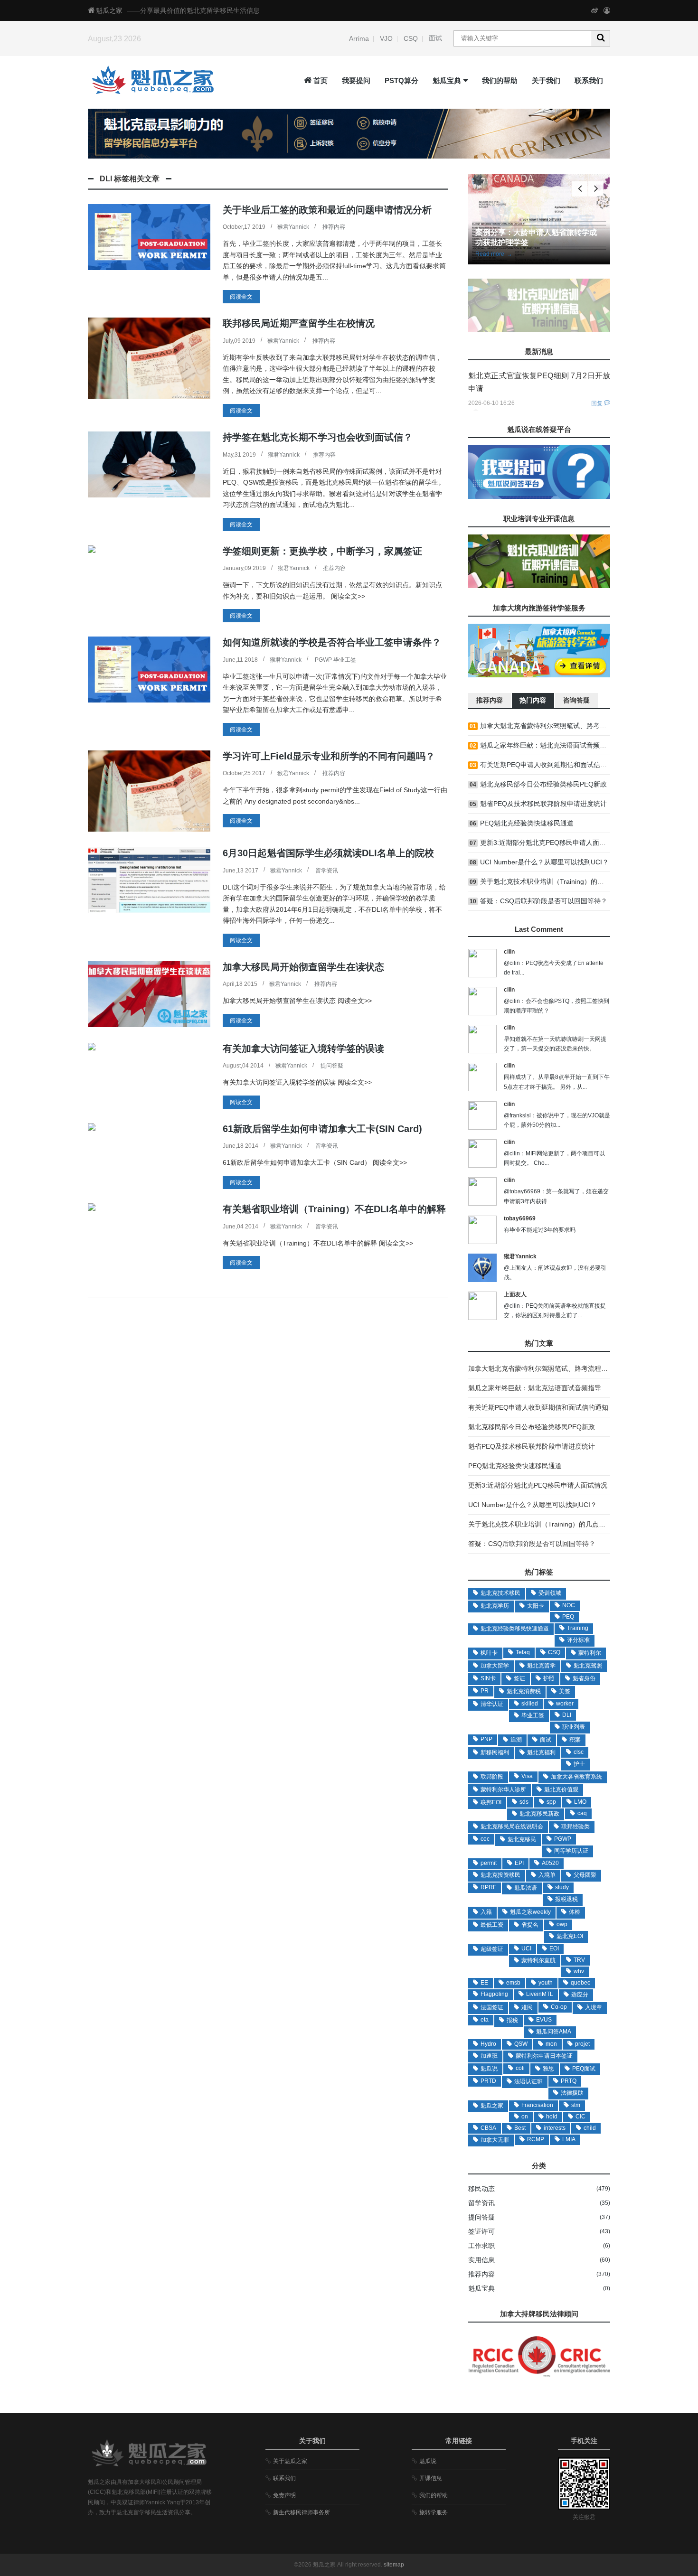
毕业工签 (533, 1715)
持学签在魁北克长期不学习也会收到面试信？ (318, 437)
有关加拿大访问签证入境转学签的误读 (303, 1049)
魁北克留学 (541, 1666)
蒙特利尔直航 (538, 1960)
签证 (519, 1678)
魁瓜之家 (109, 10)
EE (484, 1983)
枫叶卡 (489, 1653)
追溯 (516, 1740)
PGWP (563, 1839)
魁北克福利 (541, 1752)
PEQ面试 (584, 2069)
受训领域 (550, 1593)
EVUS (544, 2020)
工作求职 (481, 2246)
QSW (521, 2044)
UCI (526, 1948)
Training (578, 1628)
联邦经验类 (575, 1827)
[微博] (594, 10)
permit (489, 1863)
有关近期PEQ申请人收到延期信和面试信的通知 (550, 765)
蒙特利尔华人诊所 (503, 1789)
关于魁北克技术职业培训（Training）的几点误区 (552, 881)
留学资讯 (327, 871)
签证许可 (481, 2231)
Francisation (537, 2105)
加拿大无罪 (495, 2140)
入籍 (486, 1912)
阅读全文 (241, 297)
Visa (527, 1776)
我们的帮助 (500, 80)
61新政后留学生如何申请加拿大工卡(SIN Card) (322, 1129)
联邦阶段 (492, 1777)
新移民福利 (495, 1752)
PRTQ (569, 2081)
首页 (321, 80)
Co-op (559, 2007)
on (525, 2117)
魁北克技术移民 (500, 1593)
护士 (579, 1764)
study (562, 1887)
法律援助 (572, 2093)
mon (551, 2044)
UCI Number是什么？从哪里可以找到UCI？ (544, 862)
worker (565, 1704)
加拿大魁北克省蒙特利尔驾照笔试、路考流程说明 (553, 726)
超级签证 (492, 1949)
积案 (575, 1740)
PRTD (488, 2081)
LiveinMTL (540, 1994)
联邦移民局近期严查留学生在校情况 (299, 323)
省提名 (530, 1925)
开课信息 (431, 2478)
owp (562, 1924)
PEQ (568, 1617)
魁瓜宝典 (447, 80)
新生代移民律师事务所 (302, 2512)
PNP (486, 1739)
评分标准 (578, 1640)
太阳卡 (536, 1606)
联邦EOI (491, 1802)
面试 (435, 38)
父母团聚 (585, 1875)
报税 (512, 2020)
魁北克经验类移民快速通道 (515, 1629)
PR (485, 1691)
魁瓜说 (489, 2069)
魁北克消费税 (524, 1691)
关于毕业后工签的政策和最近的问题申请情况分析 (327, 210)
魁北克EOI (570, 1936)
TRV (579, 1960)
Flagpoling (494, 1994)
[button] (596, 189)
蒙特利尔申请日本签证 (544, 2056)
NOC (569, 1605)
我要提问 (356, 80)
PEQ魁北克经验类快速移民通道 (527, 823)
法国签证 (492, 2007)
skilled (530, 1704)
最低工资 (492, 1925)
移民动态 (481, 2189)
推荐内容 (334, 227)
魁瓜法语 (526, 1888)
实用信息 (481, 2260)
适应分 (580, 1995)
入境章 (594, 2007)
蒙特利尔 (590, 1653)
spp (551, 1802)
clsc (579, 1752)
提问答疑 (332, 1066)
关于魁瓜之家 (290, 2461)
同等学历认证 (571, 1851)
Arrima (359, 38)
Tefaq (523, 1652)
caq (582, 1813)
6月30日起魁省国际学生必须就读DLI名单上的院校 (328, 853)
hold (552, 2117)
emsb (513, 1983)
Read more (494, 254)
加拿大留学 (495, 1666)
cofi (520, 2068)
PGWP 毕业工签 (335, 660)
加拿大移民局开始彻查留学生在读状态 (303, 967)
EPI (519, 1863)
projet (582, 2044)
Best (520, 2128)
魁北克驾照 (588, 1666)
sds (524, 1802)
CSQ (411, 38)
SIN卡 (488, 1678)
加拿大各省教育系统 (576, 1777)
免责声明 (284, 2495)
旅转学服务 (434, 2512)
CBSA (488, 2128)
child (590, 2128)
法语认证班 (528, 2081)
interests (555, 2128)
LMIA (569, 2139)
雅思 (548, 2069)
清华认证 (492, 1704)
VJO (386, 38)
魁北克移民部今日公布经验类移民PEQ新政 (543, 784)
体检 (575, 1912)
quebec (580, 1983)
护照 (549, 1678)
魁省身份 (584, 1678)
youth (546, 1983)
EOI (554, 1948)
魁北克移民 (522, 1839)
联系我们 (589, 80)
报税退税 (566, 1899)
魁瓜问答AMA (554, 2032)
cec (485, 1839)
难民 (527, 2007)
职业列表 (574, 1727)
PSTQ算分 (401, 80)
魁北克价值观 (561, 1789)
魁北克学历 (495, 1606)
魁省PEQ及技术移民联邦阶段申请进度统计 (543, 804)
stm (576, 2105)
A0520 (550, 1863)
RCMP (536, 2139)
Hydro (488, 2044)
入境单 (547, 1875)
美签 (565, 1691)
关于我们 (546, 80)
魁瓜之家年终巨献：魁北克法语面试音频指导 (547, 745)
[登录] (607, 10)
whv (579, 1971)
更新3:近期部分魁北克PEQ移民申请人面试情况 (550, 843)
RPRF (488, 1887)
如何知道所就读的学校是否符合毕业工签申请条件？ (332, 642)
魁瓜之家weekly (530, 1912)
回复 (597, 403)
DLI (567, 1715)
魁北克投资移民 (500, 1875)
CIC (580, 2117)
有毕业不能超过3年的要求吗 (540, 1230)
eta (485, 2020)
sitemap (394, 2565)
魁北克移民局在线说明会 (512, 1827)
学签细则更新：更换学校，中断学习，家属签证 (322, 551)
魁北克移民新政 (539, 1814)
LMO (580, 1802)
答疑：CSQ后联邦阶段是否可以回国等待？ (544, 901)
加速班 (489, 2056)
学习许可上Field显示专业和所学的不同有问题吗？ (329, 756)
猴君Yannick (293, 227)
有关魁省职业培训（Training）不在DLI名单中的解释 (334, 1209)
